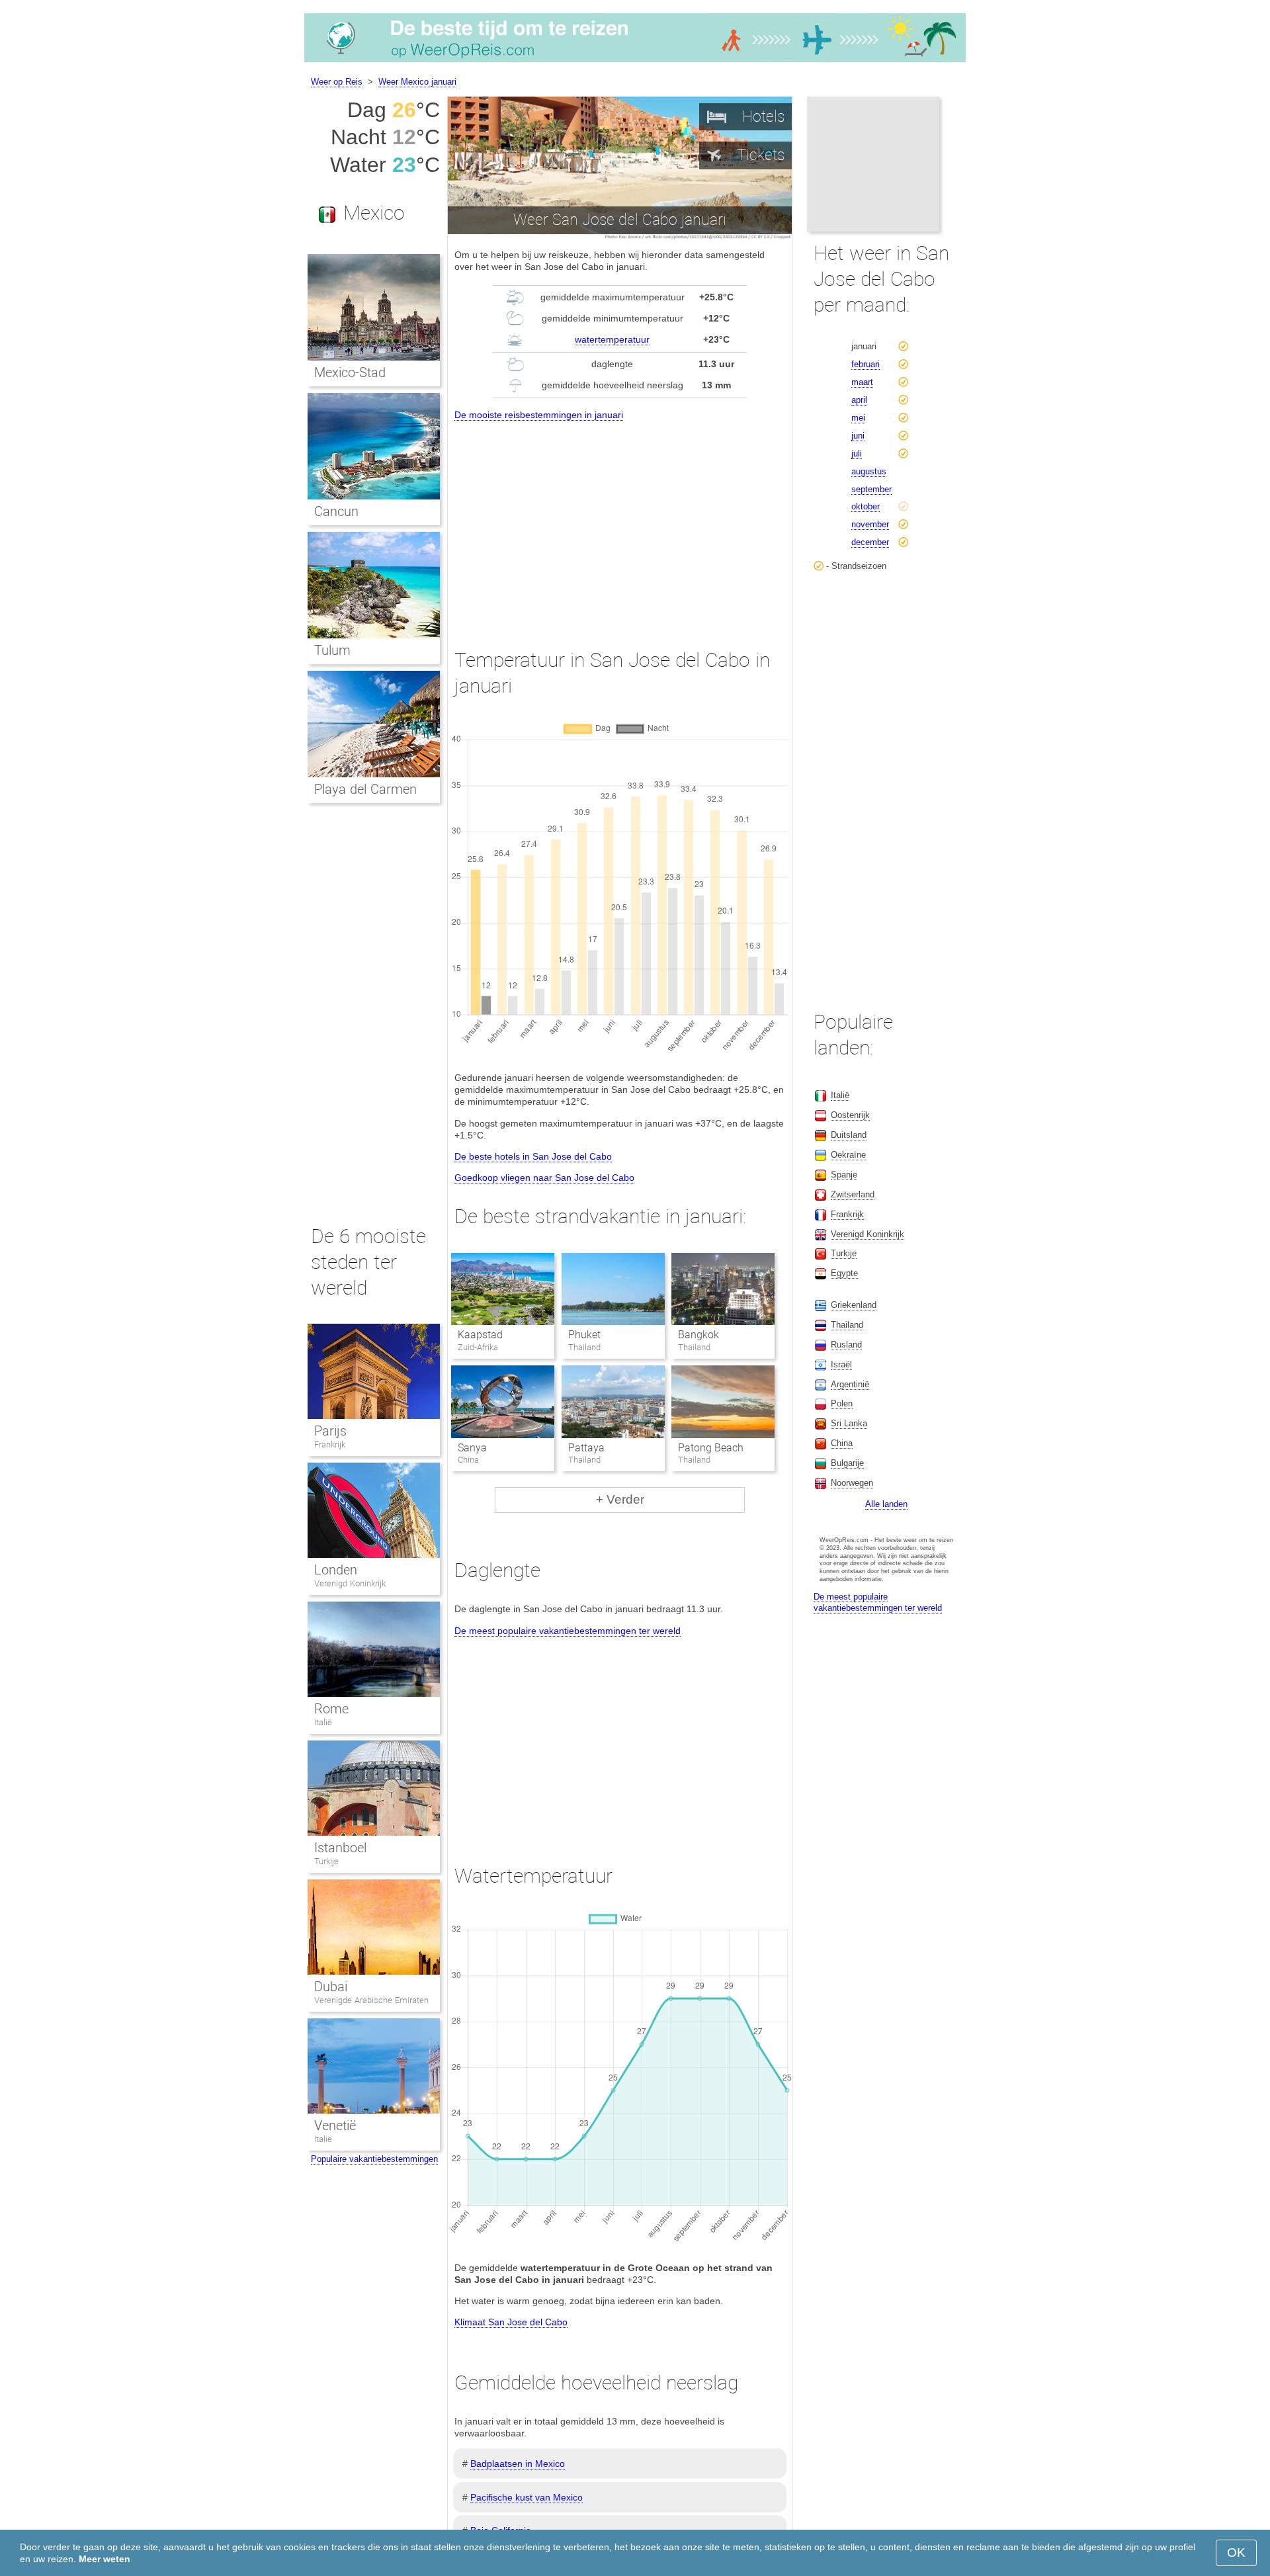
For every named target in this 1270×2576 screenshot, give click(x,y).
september (871, 489)
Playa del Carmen (365, 789)
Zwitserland (853, 1194)
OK (1236, 2553)
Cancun (336, 511)
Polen (842, 1403)
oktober (866, 506)
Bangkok (698, 1335)
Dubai (331, 1987)
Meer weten (105, 2559)
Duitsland (849, 1135)
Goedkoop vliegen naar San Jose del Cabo (544, 1178)
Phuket (584, 1335)
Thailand (847, 1325)
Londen (336, 1570)
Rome (331, 1709)
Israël (841, 1364)
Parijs (330, 1431)
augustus (869, 471)
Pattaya (586, 1448)
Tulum (332, 650)
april (859, 400)
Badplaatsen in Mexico (518, 2464)
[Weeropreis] (635, 62)
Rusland (846, 1345)
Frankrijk (330, 1444)
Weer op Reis (337, 82)
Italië (323, 1722)
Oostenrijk (850, 1115)
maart (862, 382)
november (870, 524)
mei (858, 418)
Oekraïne (848, 1155)
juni (858, 436)
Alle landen (886, 1504)
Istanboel (340, 1848)
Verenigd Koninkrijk (350, 1583)
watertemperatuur (612, 339)
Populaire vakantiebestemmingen (374, 2159)
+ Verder (620, 1499)
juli (857, 453)
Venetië (335, 2125)
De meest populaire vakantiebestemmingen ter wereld (568, 1631)
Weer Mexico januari (417, 82)
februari (866, 364)
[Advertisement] (620, 523)
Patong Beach (711, 1448)
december (870, 542)
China (842, 1443)
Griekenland (854, 1305)
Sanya (472, 1448)
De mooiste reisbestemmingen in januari (539, 415)
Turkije (326, 1861)
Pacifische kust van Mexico (527, 2497)
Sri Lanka (849, 1423)
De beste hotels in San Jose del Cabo (533, 1156)
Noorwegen (852, 1483)
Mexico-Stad (350, 372)
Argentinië (850, 1384)
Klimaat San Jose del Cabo (511, 2322)
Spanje (844, 1175)
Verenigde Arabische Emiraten (371, 2000)
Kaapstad (480, 1335)
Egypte (844, 1273)
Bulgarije (847, 1463)
